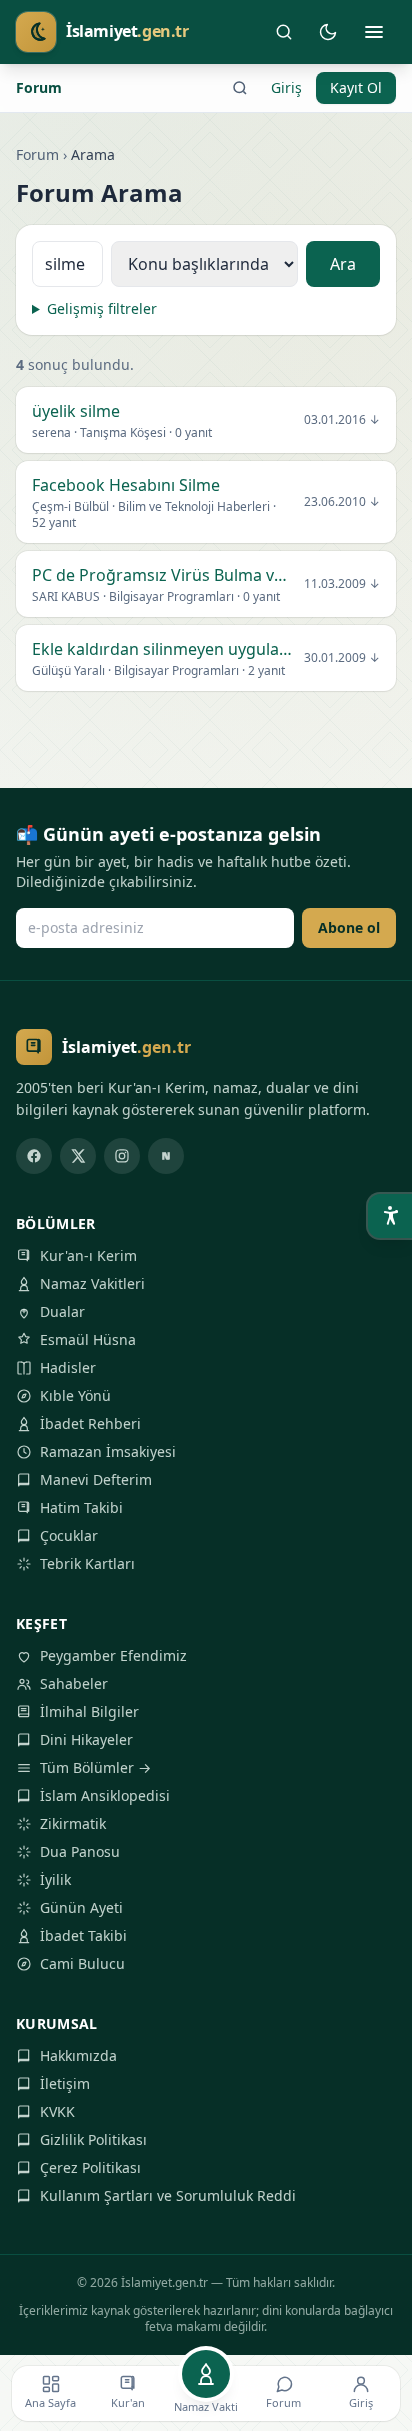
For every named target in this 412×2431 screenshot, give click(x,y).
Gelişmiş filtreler (102, 308)
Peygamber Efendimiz (113, 1655)
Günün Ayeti (81, 1907)
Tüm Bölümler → (95, 1767)
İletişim (65, 2083)
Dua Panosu (80, 1851)
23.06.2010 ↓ (342, 502)
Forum (39, 87)
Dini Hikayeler (86, 1739)
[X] (78, 1156)
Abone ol (349, 927)
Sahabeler (74, 1683)
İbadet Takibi (83, 1935)
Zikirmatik (73, 1823)
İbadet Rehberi (90, 1423)
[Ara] (284, 32)
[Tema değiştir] (328, 32)
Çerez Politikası (90, 2167)
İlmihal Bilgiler (89, 1711)
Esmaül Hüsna (88, 1339)
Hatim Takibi (81, 1507)
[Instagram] (122, 1156)
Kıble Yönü (75, 1395)
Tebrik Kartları (87, 1563)
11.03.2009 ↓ (342, 584)
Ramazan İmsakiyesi (108, 1451)
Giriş (286, 87)
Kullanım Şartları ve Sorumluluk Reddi (168, 2195)
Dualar (62, 1311)
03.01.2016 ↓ (342, 420)
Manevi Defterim (96, 1479)
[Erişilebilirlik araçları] (390, 1216)
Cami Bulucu (82, 1963)
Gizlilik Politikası (93, 2139)
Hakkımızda (78, 2055)
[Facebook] (34, 1156)
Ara (343, 264)
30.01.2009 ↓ (342, 658)
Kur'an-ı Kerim (88, 1255)
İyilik (55, 1879)
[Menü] (374, 32)
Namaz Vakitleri (92, 1283)
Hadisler (68, 1367)
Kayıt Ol (356, 87)
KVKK (57, 2111)
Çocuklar (69, 1535)
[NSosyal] (166, 1156)
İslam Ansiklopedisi (105, 1795)
